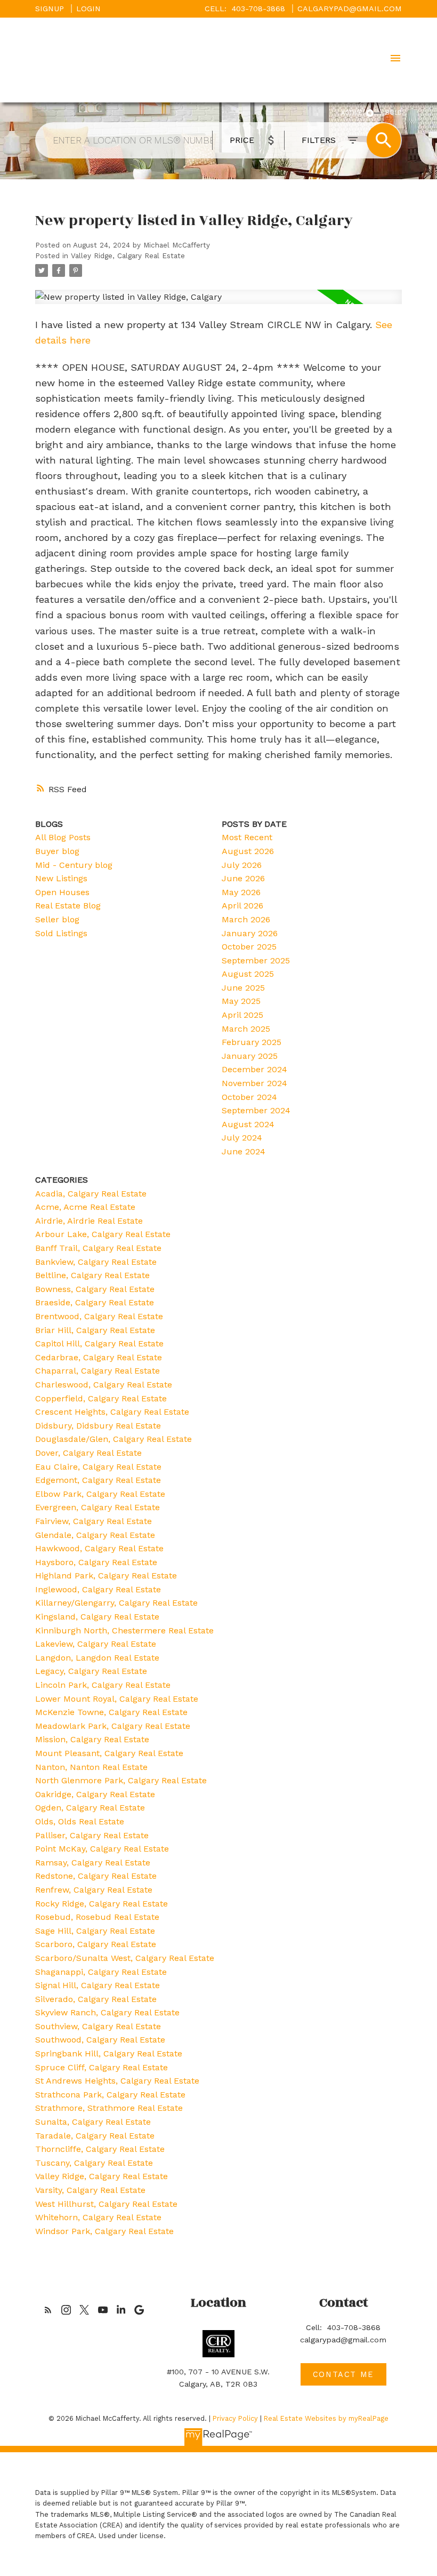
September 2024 (256, 1110)
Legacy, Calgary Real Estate (91, 1671)
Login (88, 9)
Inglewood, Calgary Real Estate (98, 1589)
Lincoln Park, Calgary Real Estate (103, 1685)
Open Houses (62, 892)
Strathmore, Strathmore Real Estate (109, 2108)
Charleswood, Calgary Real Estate (104, 1385)
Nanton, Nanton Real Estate (91, 1767)
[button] (48, 2310)
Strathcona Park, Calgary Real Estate (110, 2095)
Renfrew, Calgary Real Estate (94, 1890)
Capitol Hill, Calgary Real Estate (99, 1343)
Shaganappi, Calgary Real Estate (101, 1972)
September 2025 (256, 960)
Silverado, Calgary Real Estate (96, 1999)
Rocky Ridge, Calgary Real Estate (102, 1904)
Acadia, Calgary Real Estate (91, 1194)
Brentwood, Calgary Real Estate (99, 1316)
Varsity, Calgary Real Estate (90, 2190)
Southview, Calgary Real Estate (98, 2026)
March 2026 (246, 919)
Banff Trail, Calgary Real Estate (98, 1248)
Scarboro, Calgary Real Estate (96, 1944)
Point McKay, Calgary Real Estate (102, 1849)
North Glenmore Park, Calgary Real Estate (121, 1780)
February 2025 (252, 1042)
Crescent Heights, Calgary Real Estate (112, 1412)
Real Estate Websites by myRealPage (326, 2418)
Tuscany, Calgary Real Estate (94, 2163)
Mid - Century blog (74, 865)
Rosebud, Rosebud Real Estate (97, 1917)
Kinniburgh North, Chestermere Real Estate (124, 1630)
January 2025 (250, 1056)
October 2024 (249, 1097)
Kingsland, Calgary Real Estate (97, 1617)
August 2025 (248, 974)
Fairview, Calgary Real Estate (94, 1521)
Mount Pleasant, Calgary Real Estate (109, 1753)
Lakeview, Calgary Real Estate (96, 1644)
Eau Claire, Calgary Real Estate (98, 1467)
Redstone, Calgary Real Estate (96, 1876)
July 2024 (242, 1138)
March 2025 (246, 1029)
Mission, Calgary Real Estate (92, 1739)
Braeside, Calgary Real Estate (95, 1302)
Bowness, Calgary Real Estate (95, 1289)
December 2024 (254, 1069)
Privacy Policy (235, 2418)
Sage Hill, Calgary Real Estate (95, 1931)
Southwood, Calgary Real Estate (100, 2040)
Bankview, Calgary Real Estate (96, 1262)
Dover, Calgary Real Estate (88, 1453)
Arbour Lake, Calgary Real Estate (103, 1234)
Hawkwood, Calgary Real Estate (99, 1548)
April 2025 (242, 1015)
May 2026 (241, 892)
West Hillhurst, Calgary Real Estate (106, 2204)
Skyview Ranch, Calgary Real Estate (107, 2012)
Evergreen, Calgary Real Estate (98, 1507)
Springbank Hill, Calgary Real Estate (109, 2053)
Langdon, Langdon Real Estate (97, 1658)
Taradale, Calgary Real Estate (95, 2136)
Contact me (343, 2374)
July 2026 (242, 865)
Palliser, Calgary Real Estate (92, 1835)
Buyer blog (57, 851)
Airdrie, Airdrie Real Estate (89, 1221)
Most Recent (247, 837)
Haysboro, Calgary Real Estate (96, 1562)
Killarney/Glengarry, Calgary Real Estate (116, 1603)
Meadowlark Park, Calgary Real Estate (113, 1726)
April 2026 (242, 906)
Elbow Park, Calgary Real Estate (100, 1494)
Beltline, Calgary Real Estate (92, 1275)
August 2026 (248, 851)
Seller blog (57, 919)
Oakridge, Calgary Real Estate (95, 1794)
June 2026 (243, 878)
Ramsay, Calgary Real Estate (93, 1863)
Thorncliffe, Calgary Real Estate (100, 2149)
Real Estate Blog (68, 906)
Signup (50, 9)
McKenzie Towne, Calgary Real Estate (111, 1712)
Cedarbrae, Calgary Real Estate (99, 1357)
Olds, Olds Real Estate (80, 1821)
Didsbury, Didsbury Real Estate (98, 1426)
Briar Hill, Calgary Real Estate (95, 1330)
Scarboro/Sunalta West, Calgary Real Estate (125, 1958)
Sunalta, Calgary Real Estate (93, 2122)
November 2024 (254, 1083)
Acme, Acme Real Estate (85, 1207)
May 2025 (241, 1001)
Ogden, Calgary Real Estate (90, 1808)
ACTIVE (351, 113)
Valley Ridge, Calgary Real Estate (128, 256)
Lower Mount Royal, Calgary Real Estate (117, 1699)
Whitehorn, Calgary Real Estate (98, 2217)
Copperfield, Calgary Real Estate (101, 1398)
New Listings (61, 878)
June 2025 (243, 988)
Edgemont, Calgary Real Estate (98, 1480)
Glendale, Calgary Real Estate (95, 1535)
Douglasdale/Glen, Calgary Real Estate (114, 1439)
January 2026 (250, 933)
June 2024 (244, 1151)
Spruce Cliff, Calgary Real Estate (102, 2067)
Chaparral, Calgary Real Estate (98, 1371)
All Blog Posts (63, 837)
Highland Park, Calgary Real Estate (106, 1576)
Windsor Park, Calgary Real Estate (104, 2231)
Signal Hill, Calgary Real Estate (98, 1985)
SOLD (394, 113)
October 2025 (249, 947)
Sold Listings (61, 933)
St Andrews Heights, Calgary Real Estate (117, 2081)
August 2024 (248, 1124)
